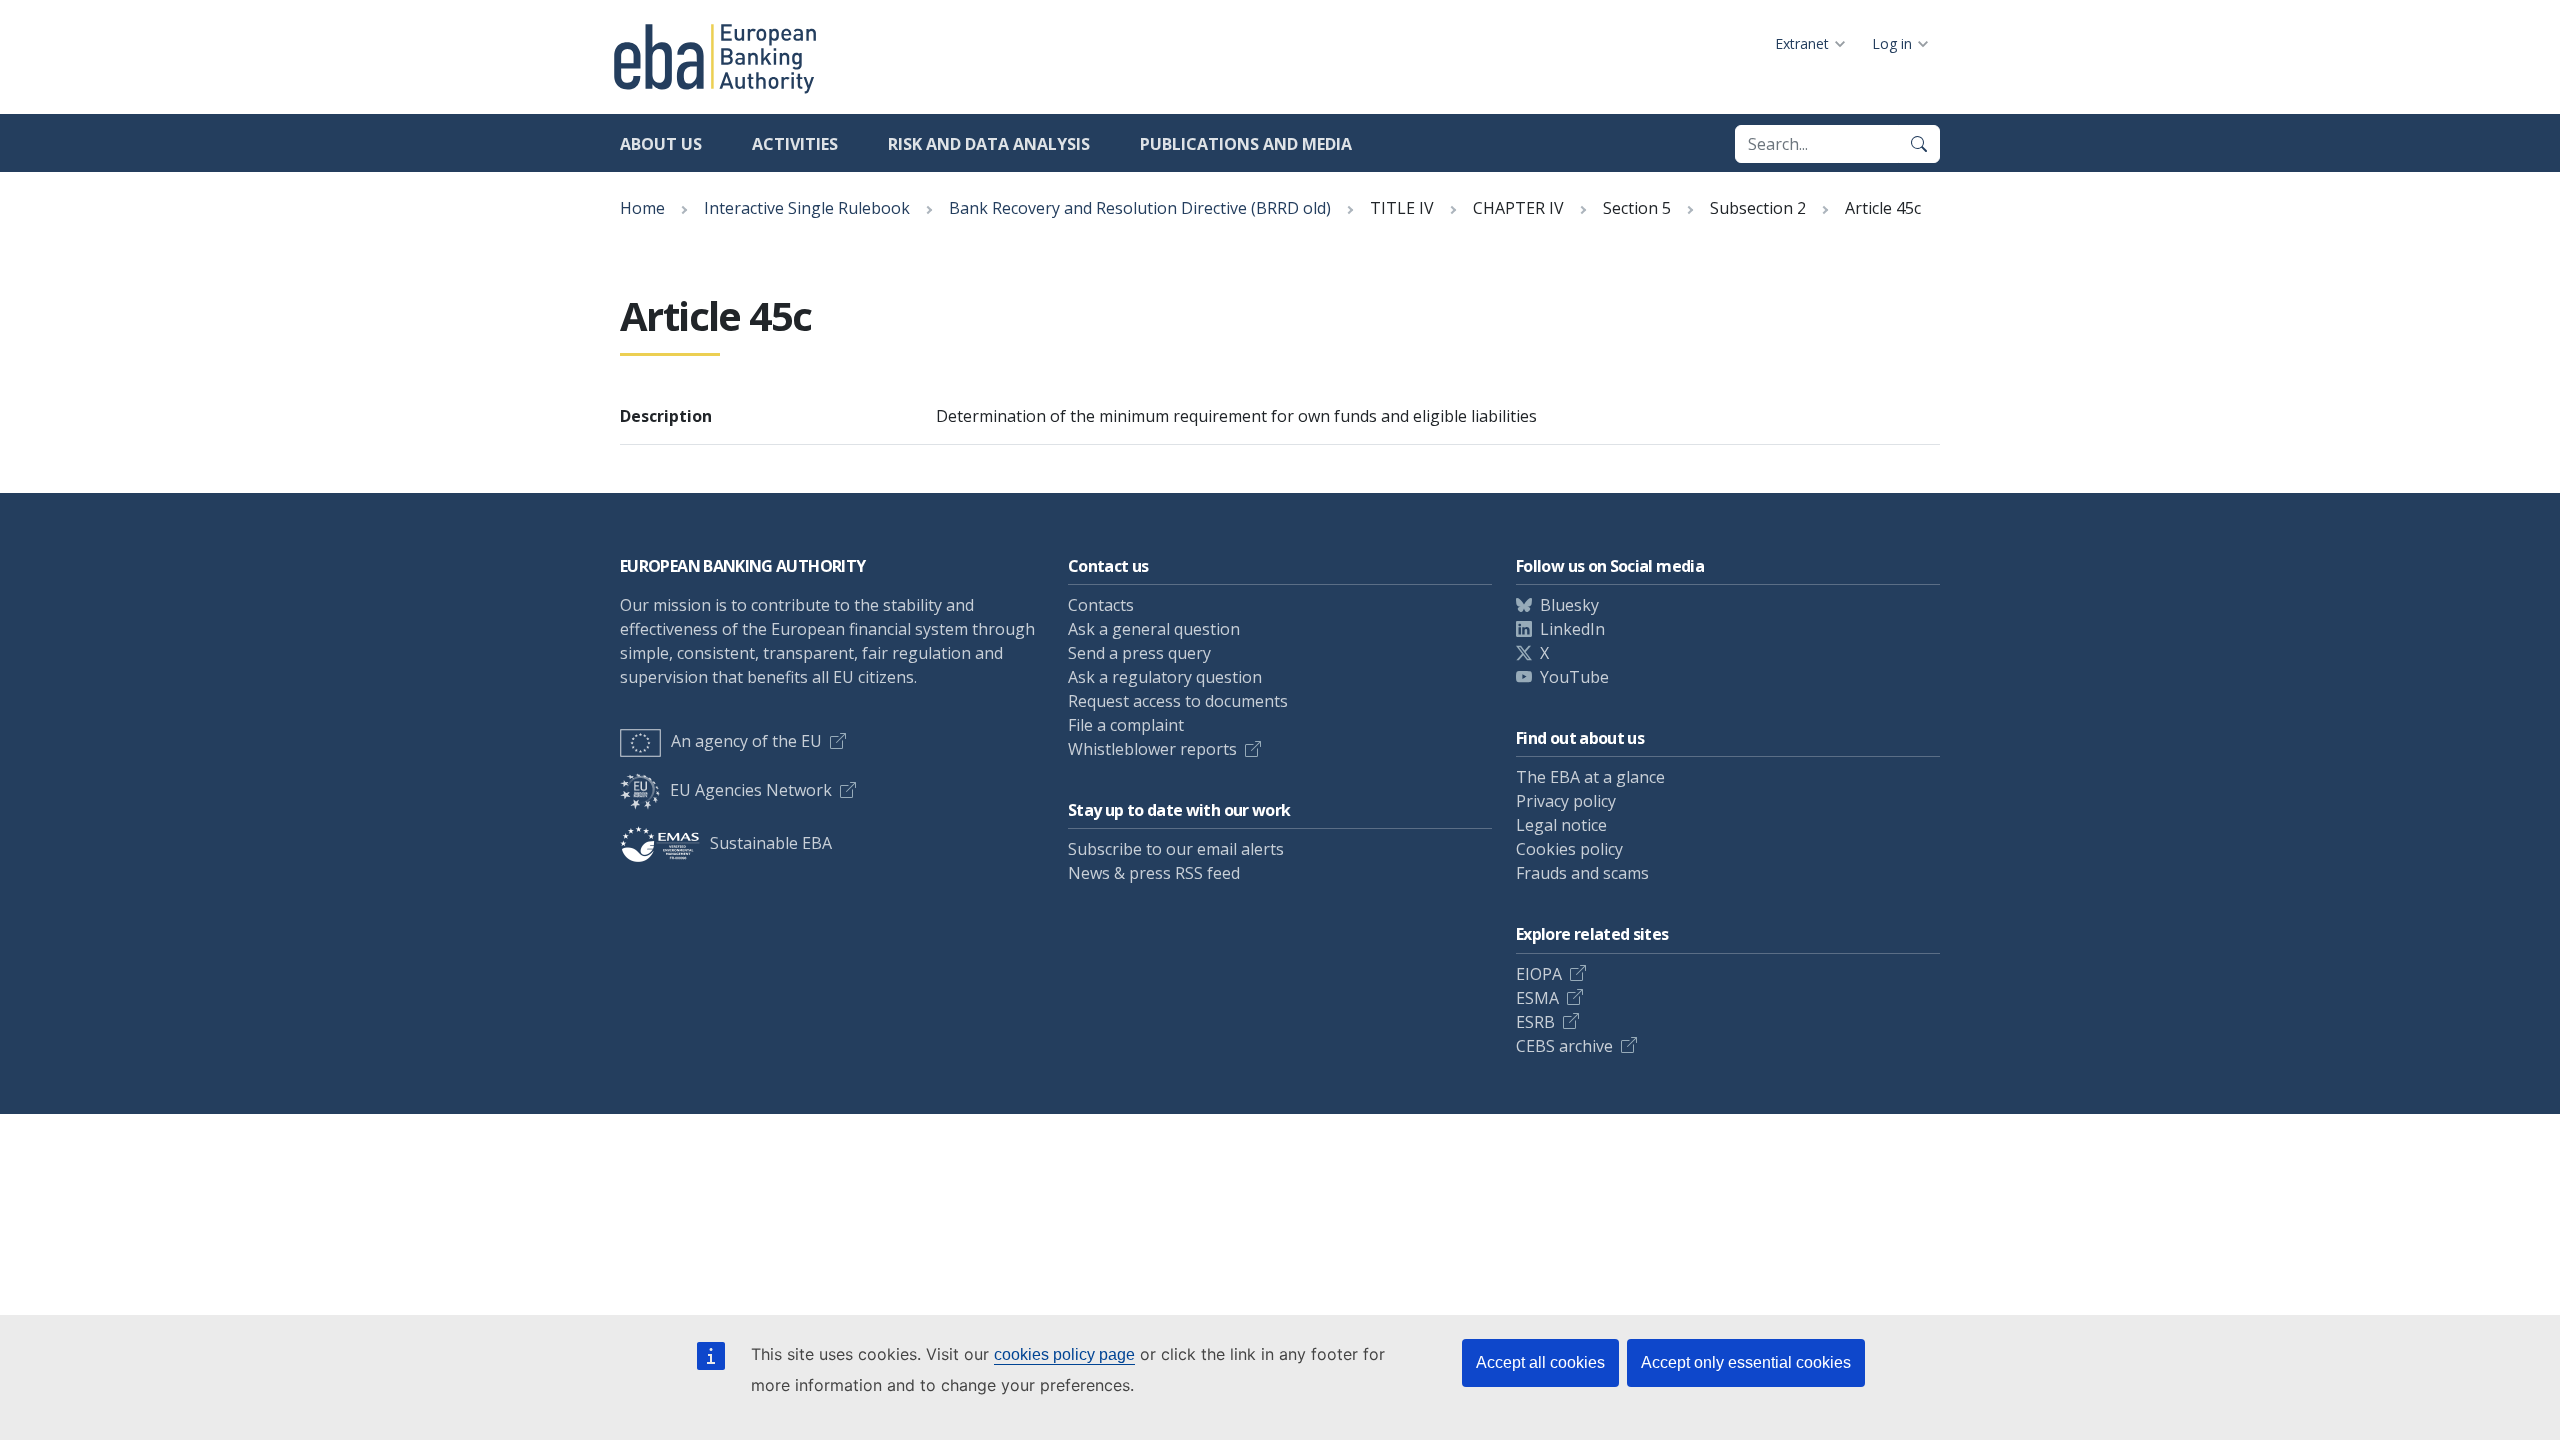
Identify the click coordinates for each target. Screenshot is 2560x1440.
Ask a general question (1154, 629)
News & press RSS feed (1154, 873)
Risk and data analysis (989, 144)
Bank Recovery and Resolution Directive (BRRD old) (1140, 208)
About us (661, 144)
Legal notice (1561, 825)
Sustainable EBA (771, 843)
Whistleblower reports (1152, 749)
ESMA (1537, 998)
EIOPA (1539, 974)
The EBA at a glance (1590, 777)
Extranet (1802, 43)
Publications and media (1246, 144)
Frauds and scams (1582, 873)
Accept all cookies (1540, 1362)
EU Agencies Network (751, 790)
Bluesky (1569, 605)
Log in (1892, 43)
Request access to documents (1178, 701)
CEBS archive (1564, 1046)
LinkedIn (1572, 629)
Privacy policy (1566, 801)
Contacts (1101, 605)
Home (642, 208)
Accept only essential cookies (1746, 1362)
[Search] (1919, 144)
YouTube (1574, 677)
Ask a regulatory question (1165, 677)
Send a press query (1139, 653)
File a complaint (1126, 725)
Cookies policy (1569, 849)
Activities (795, 144)
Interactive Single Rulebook (807, 208)
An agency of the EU (746, 741)
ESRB (1535, 1022)
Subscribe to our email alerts (1176, 849)
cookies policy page (1064, 1354)
